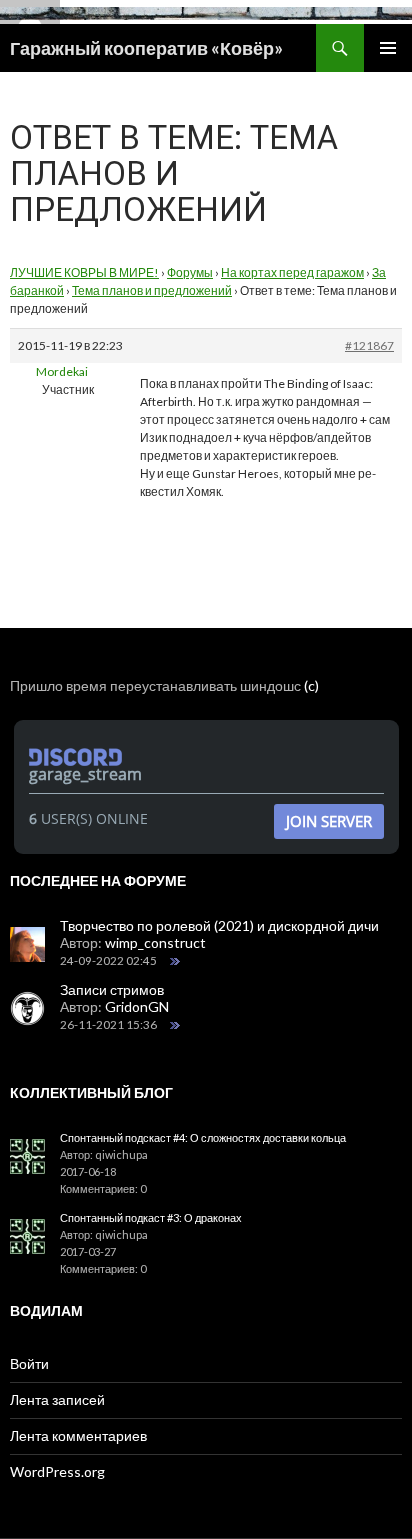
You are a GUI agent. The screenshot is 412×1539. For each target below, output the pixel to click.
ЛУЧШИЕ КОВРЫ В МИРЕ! (84, 272)
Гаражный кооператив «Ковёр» (146, 48)
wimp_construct (155, 942)
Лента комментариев (78, 1435)
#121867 (369, 345)
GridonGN (137, 1006)
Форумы (190, 272)
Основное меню (388, 48)
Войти (29, 1363)
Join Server (329, 821)
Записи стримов (112, 989)
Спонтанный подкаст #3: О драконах (151, 1217)
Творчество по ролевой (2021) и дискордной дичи (219, 925)
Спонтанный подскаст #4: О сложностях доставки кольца (203, 1137)
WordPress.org (57, 1471)
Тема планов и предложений (152, 290)
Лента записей (57, 1399)
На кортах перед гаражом (292, 272)
